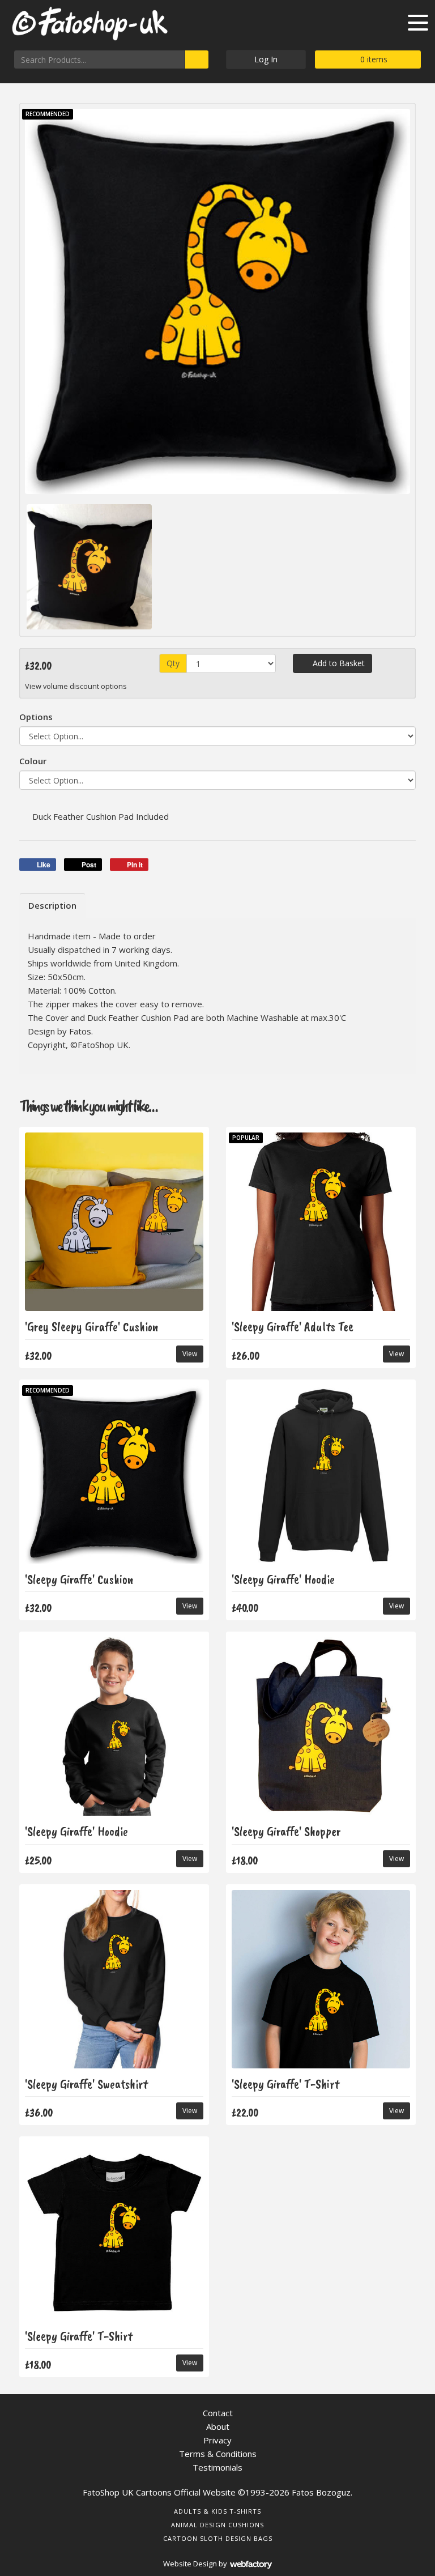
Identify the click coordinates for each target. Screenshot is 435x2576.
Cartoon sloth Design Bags (218, 2538)
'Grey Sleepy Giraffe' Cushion (91, 1327)
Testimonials (217, 2467)
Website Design (190, 2564)
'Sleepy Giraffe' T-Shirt (285, 2084)
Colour (33, 761)
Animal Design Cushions (217, 2525)
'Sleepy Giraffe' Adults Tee (293, 1327)
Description (52, 905)
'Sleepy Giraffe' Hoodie (283, 1579)
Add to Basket (338, 663)
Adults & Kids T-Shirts (217, 2511)
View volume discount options (77, 686)
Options (36, 717)
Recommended (48, 114)
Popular (246, 1138)
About (218, 2426)
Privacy (217, 2440)
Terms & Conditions (218, 2454)
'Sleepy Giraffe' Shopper (286, 1831)
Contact (218, 2413)
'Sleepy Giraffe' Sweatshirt (86, 2084)
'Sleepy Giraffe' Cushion (79, 1579)
